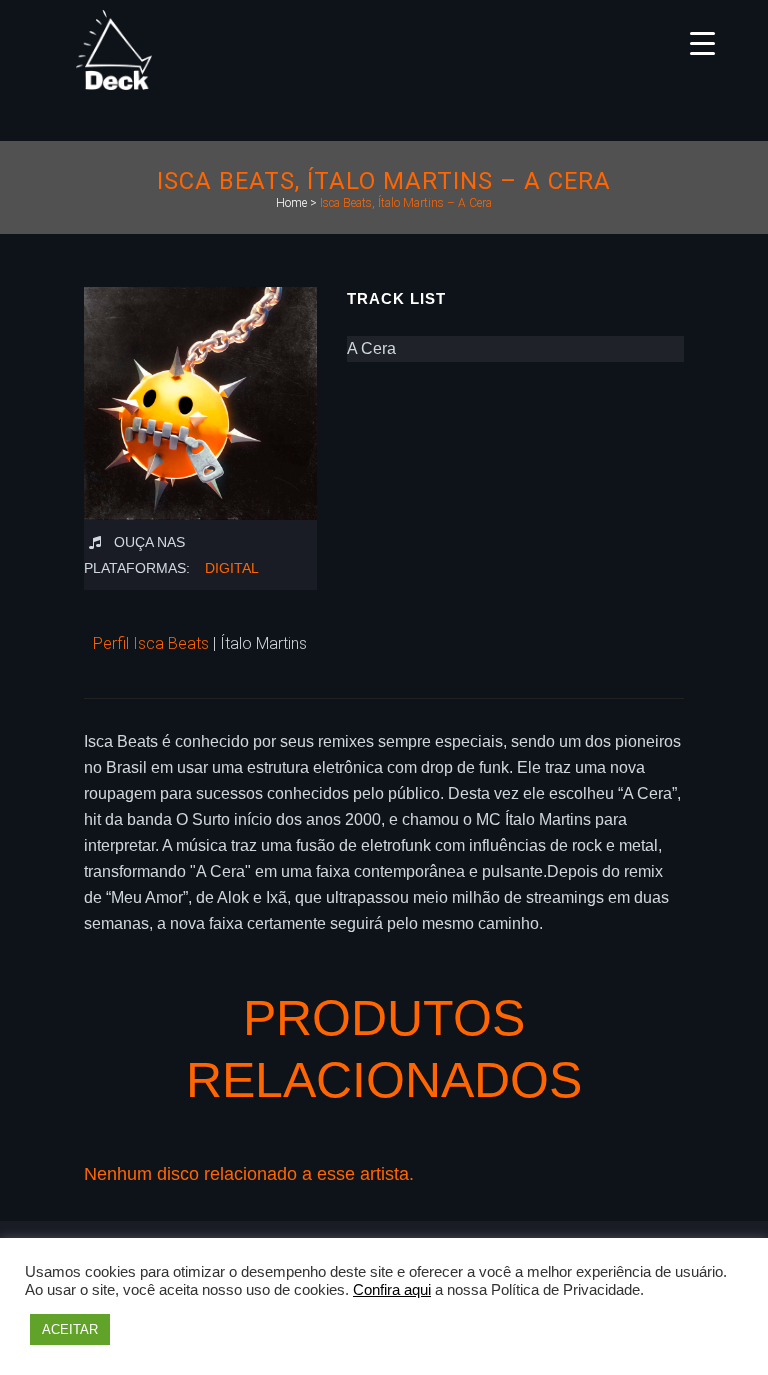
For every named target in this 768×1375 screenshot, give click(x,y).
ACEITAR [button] (70, 1329)
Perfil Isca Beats (151, 643)
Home (291, 203)
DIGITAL (232, 568)
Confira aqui (392, 1290)
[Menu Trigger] (702, 42)
